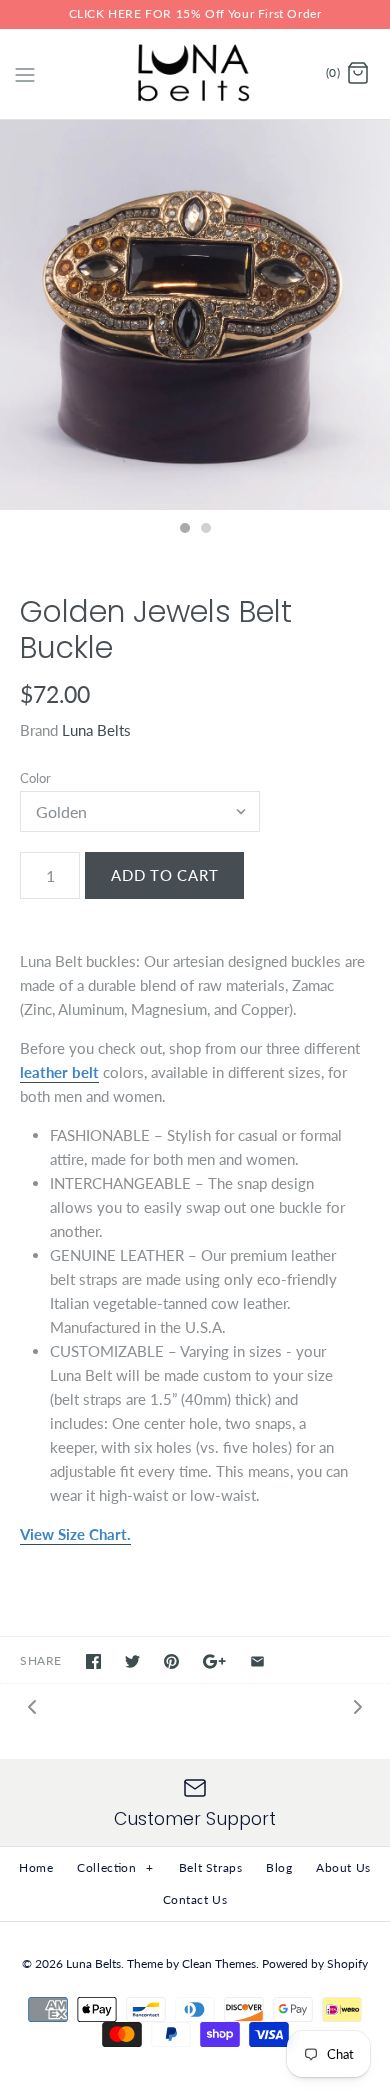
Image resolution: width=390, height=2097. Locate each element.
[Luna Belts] (195, 74)
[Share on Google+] (214, 1661)
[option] (195, 315)
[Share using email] (257, 1661)
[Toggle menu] (25, 73)
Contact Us (195, 1899)
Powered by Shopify (315, 1963)
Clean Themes (219, 1963)
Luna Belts (96, 730)
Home (36, 1867)
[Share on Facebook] (93, 1661)
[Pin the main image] (171, 1661)
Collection (115, 1867)
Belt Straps (211, 1867)
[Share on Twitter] (132, 1661)
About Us (343, 1867)
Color (35, 778)
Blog (279, 1867)
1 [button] (184, 530)
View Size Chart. (75, 1534)
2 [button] (205, 530)
